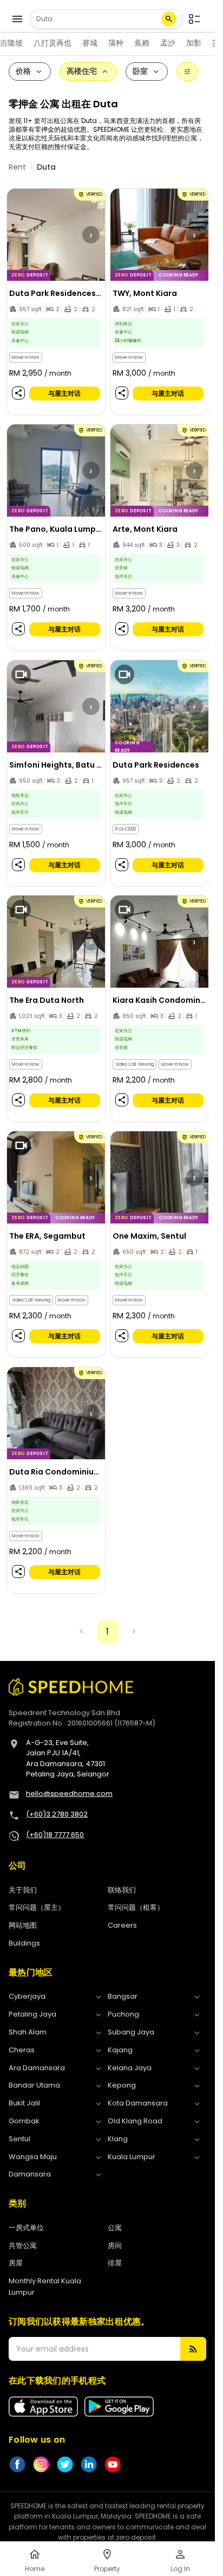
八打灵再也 (53, 43)
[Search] (169, 19)
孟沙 (168, 43)
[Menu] (17, 19)
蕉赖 (142, 43)
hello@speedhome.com (69, 1793)
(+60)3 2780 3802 (57, 1814)
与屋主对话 (64, 393)
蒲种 (116, 43)
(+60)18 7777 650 (55, 1835)
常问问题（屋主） (37, 1907)
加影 (194, 43)
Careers (122, 1925)
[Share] (18, 393)
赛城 (90, 43)
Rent (17, 167)
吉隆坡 (11, 43)
